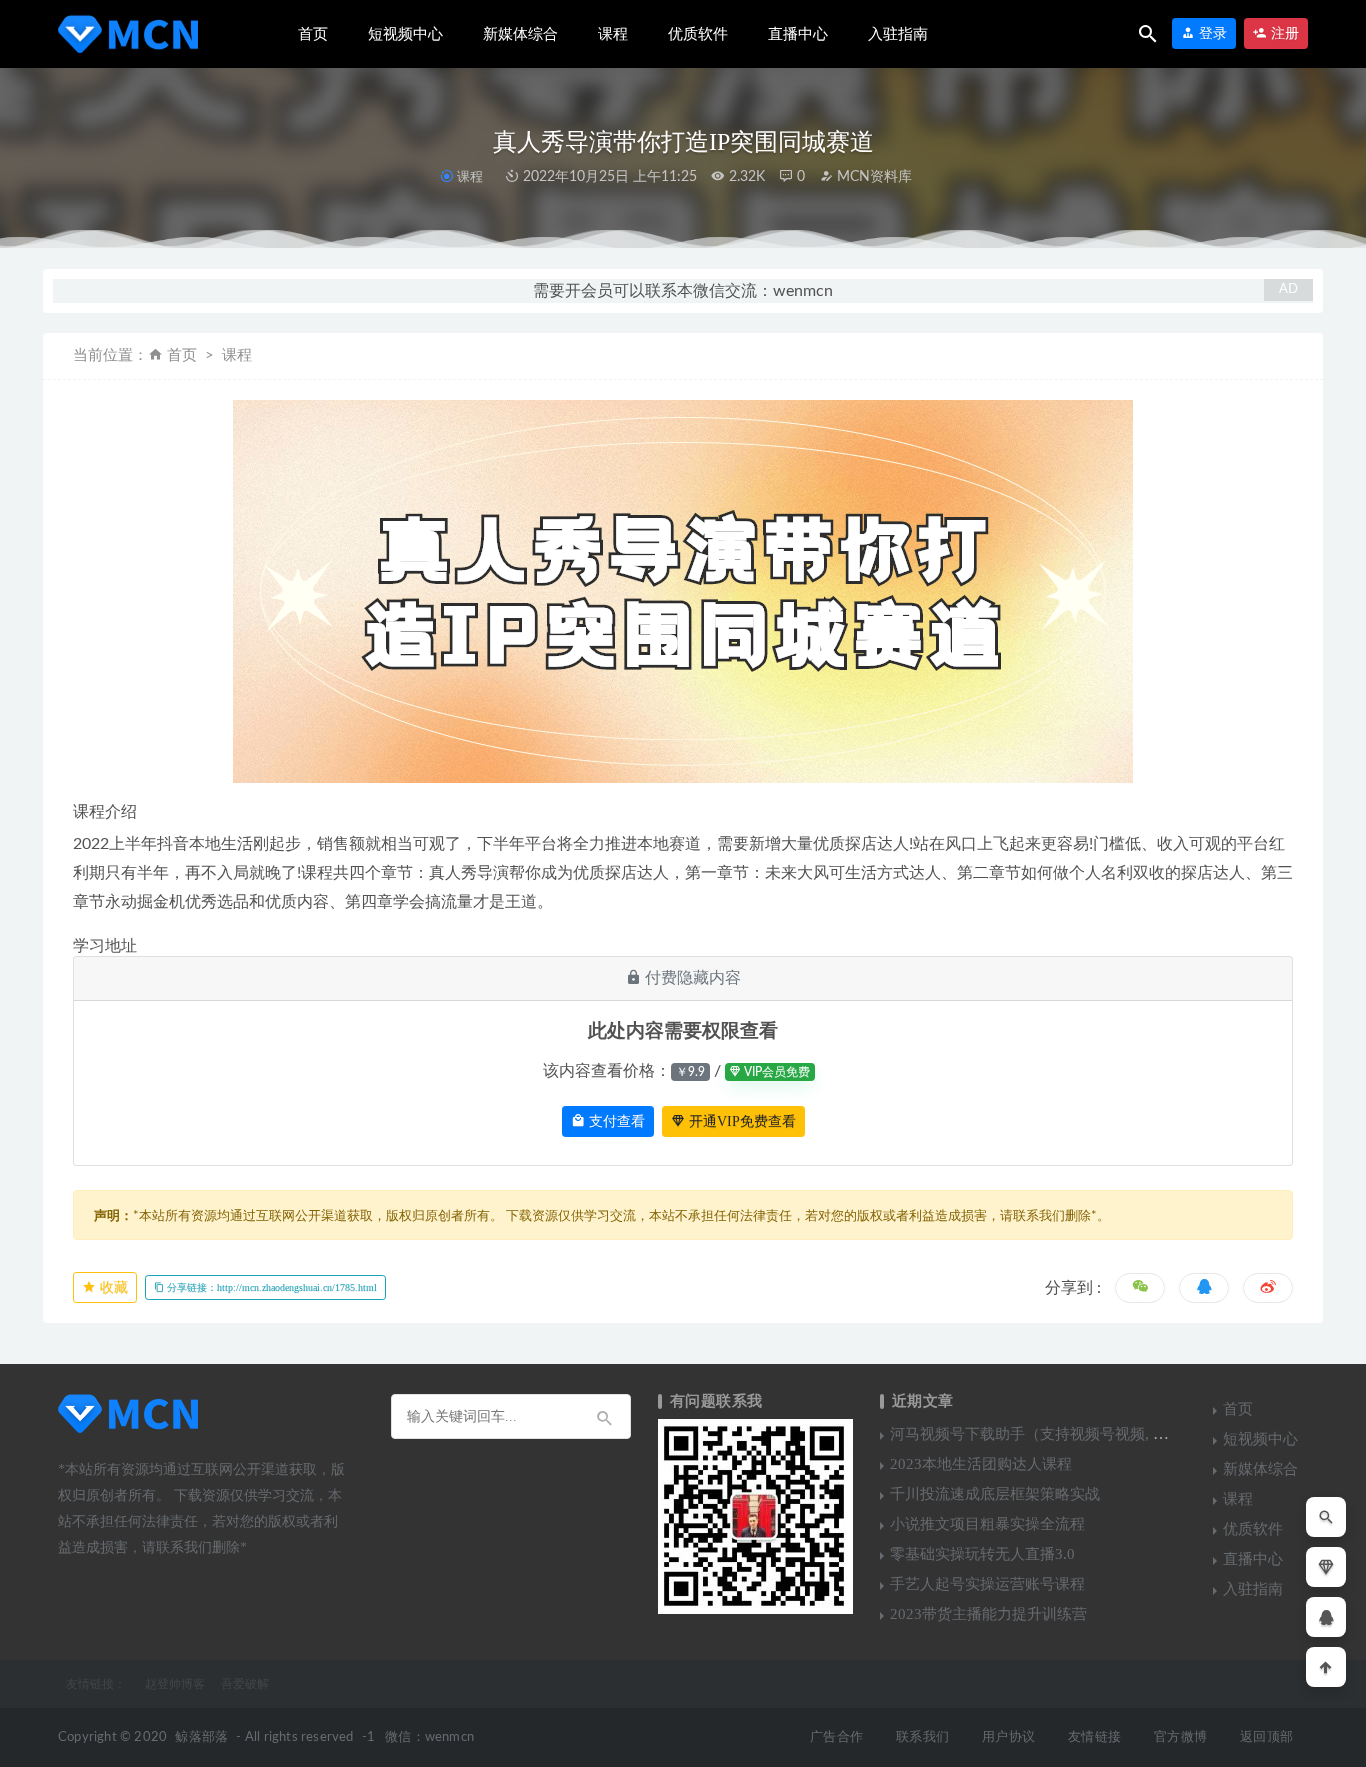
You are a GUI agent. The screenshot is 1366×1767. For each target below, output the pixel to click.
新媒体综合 (520, 34)
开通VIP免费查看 (740, 1121)
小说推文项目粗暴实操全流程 (987, 1524)
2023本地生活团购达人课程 (981, 1464)
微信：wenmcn (429, 1737)
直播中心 (798, 34)
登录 (1211, 33)
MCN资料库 (872, 177)
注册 (1283, 33)
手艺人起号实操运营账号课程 (987, 1584)
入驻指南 (898, 34)
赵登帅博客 (175, 1684)
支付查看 (615, 1121)
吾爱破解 (245, 1684)
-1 (368, 1737)
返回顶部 (1266, 1737)
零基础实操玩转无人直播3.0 (982, 1554)
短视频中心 (405, 34)
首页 (313, 34)
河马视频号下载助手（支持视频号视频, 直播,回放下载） (1076, 1434)
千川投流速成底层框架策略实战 (995, 1494)
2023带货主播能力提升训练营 (988, 1614)
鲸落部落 (201, 1737)
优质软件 (698, 34)
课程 (613, 34)
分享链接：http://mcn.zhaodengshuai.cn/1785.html (270, 1287)
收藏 (112, 1287)
